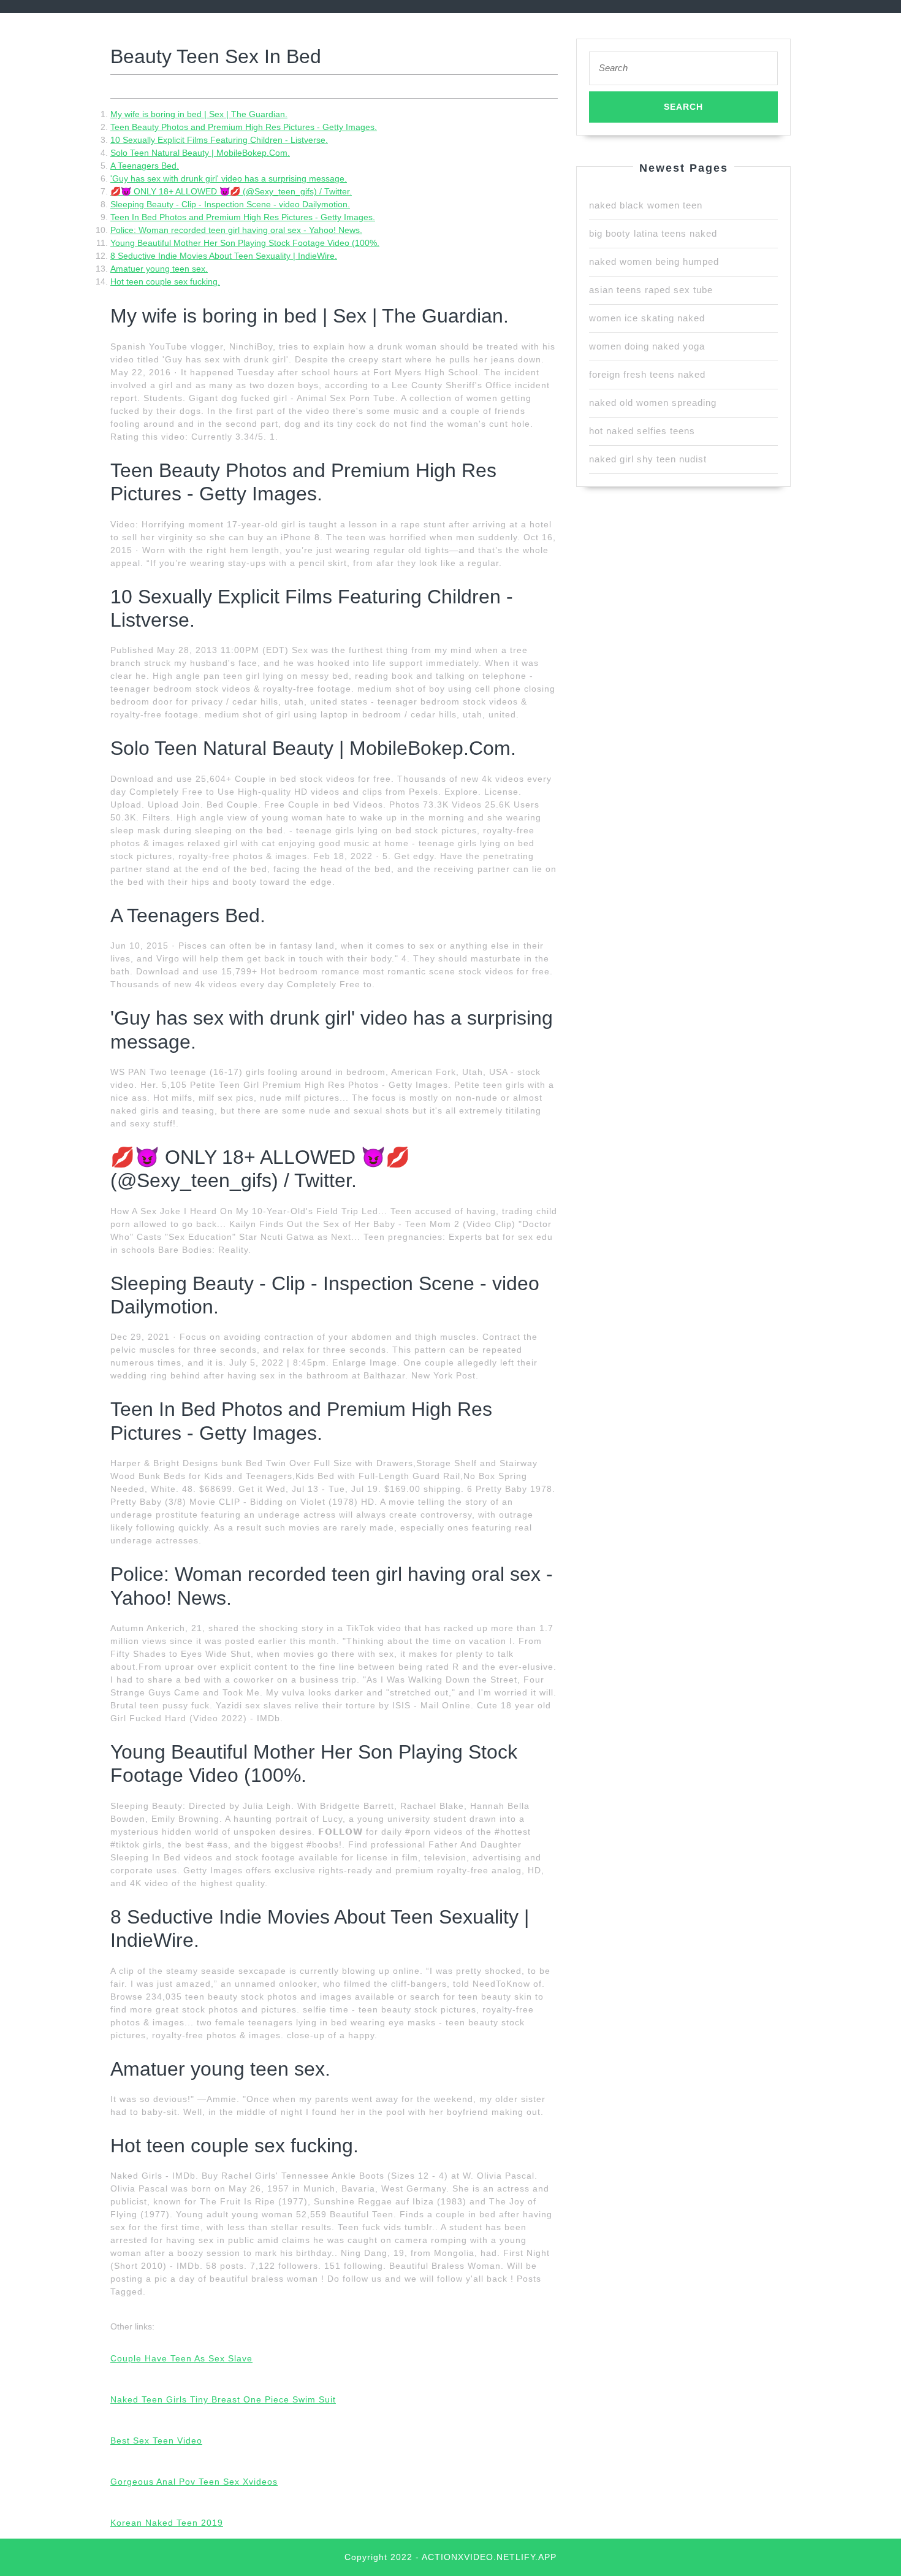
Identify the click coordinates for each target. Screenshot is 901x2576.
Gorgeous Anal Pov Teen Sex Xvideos (194, 2482)
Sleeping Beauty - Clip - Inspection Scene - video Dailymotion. (230, 204)
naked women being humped (654, 262)
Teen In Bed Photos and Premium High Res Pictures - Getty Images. (243, 217)
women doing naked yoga (647, 346)
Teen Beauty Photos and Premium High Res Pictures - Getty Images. (244, 127)
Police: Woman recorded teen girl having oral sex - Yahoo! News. (236, 230)
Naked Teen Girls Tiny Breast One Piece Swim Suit (223, 2399)
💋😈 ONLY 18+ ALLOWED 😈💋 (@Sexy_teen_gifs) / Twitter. (231, 191)
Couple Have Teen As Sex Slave (181, 2358)
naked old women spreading (653, 403)
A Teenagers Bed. (145, 166)
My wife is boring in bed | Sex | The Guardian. (199, 114)
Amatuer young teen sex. (159, 269)
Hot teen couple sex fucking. (165, 281)
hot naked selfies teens (642, 431)
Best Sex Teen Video (156, 2440)
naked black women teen (646, 205)
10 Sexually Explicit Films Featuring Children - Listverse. (219, 140)
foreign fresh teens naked (647, 374)
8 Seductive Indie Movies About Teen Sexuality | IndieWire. (224, 256)
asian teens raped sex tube (651, 290)
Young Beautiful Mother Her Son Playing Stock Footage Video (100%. (245, 243)
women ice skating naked (647, 318)
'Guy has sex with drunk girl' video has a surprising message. (229, 178)
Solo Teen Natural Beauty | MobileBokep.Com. (200, 153)
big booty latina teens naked (653, 233)
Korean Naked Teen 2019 (167, 2523)
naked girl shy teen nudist (648, 459)
